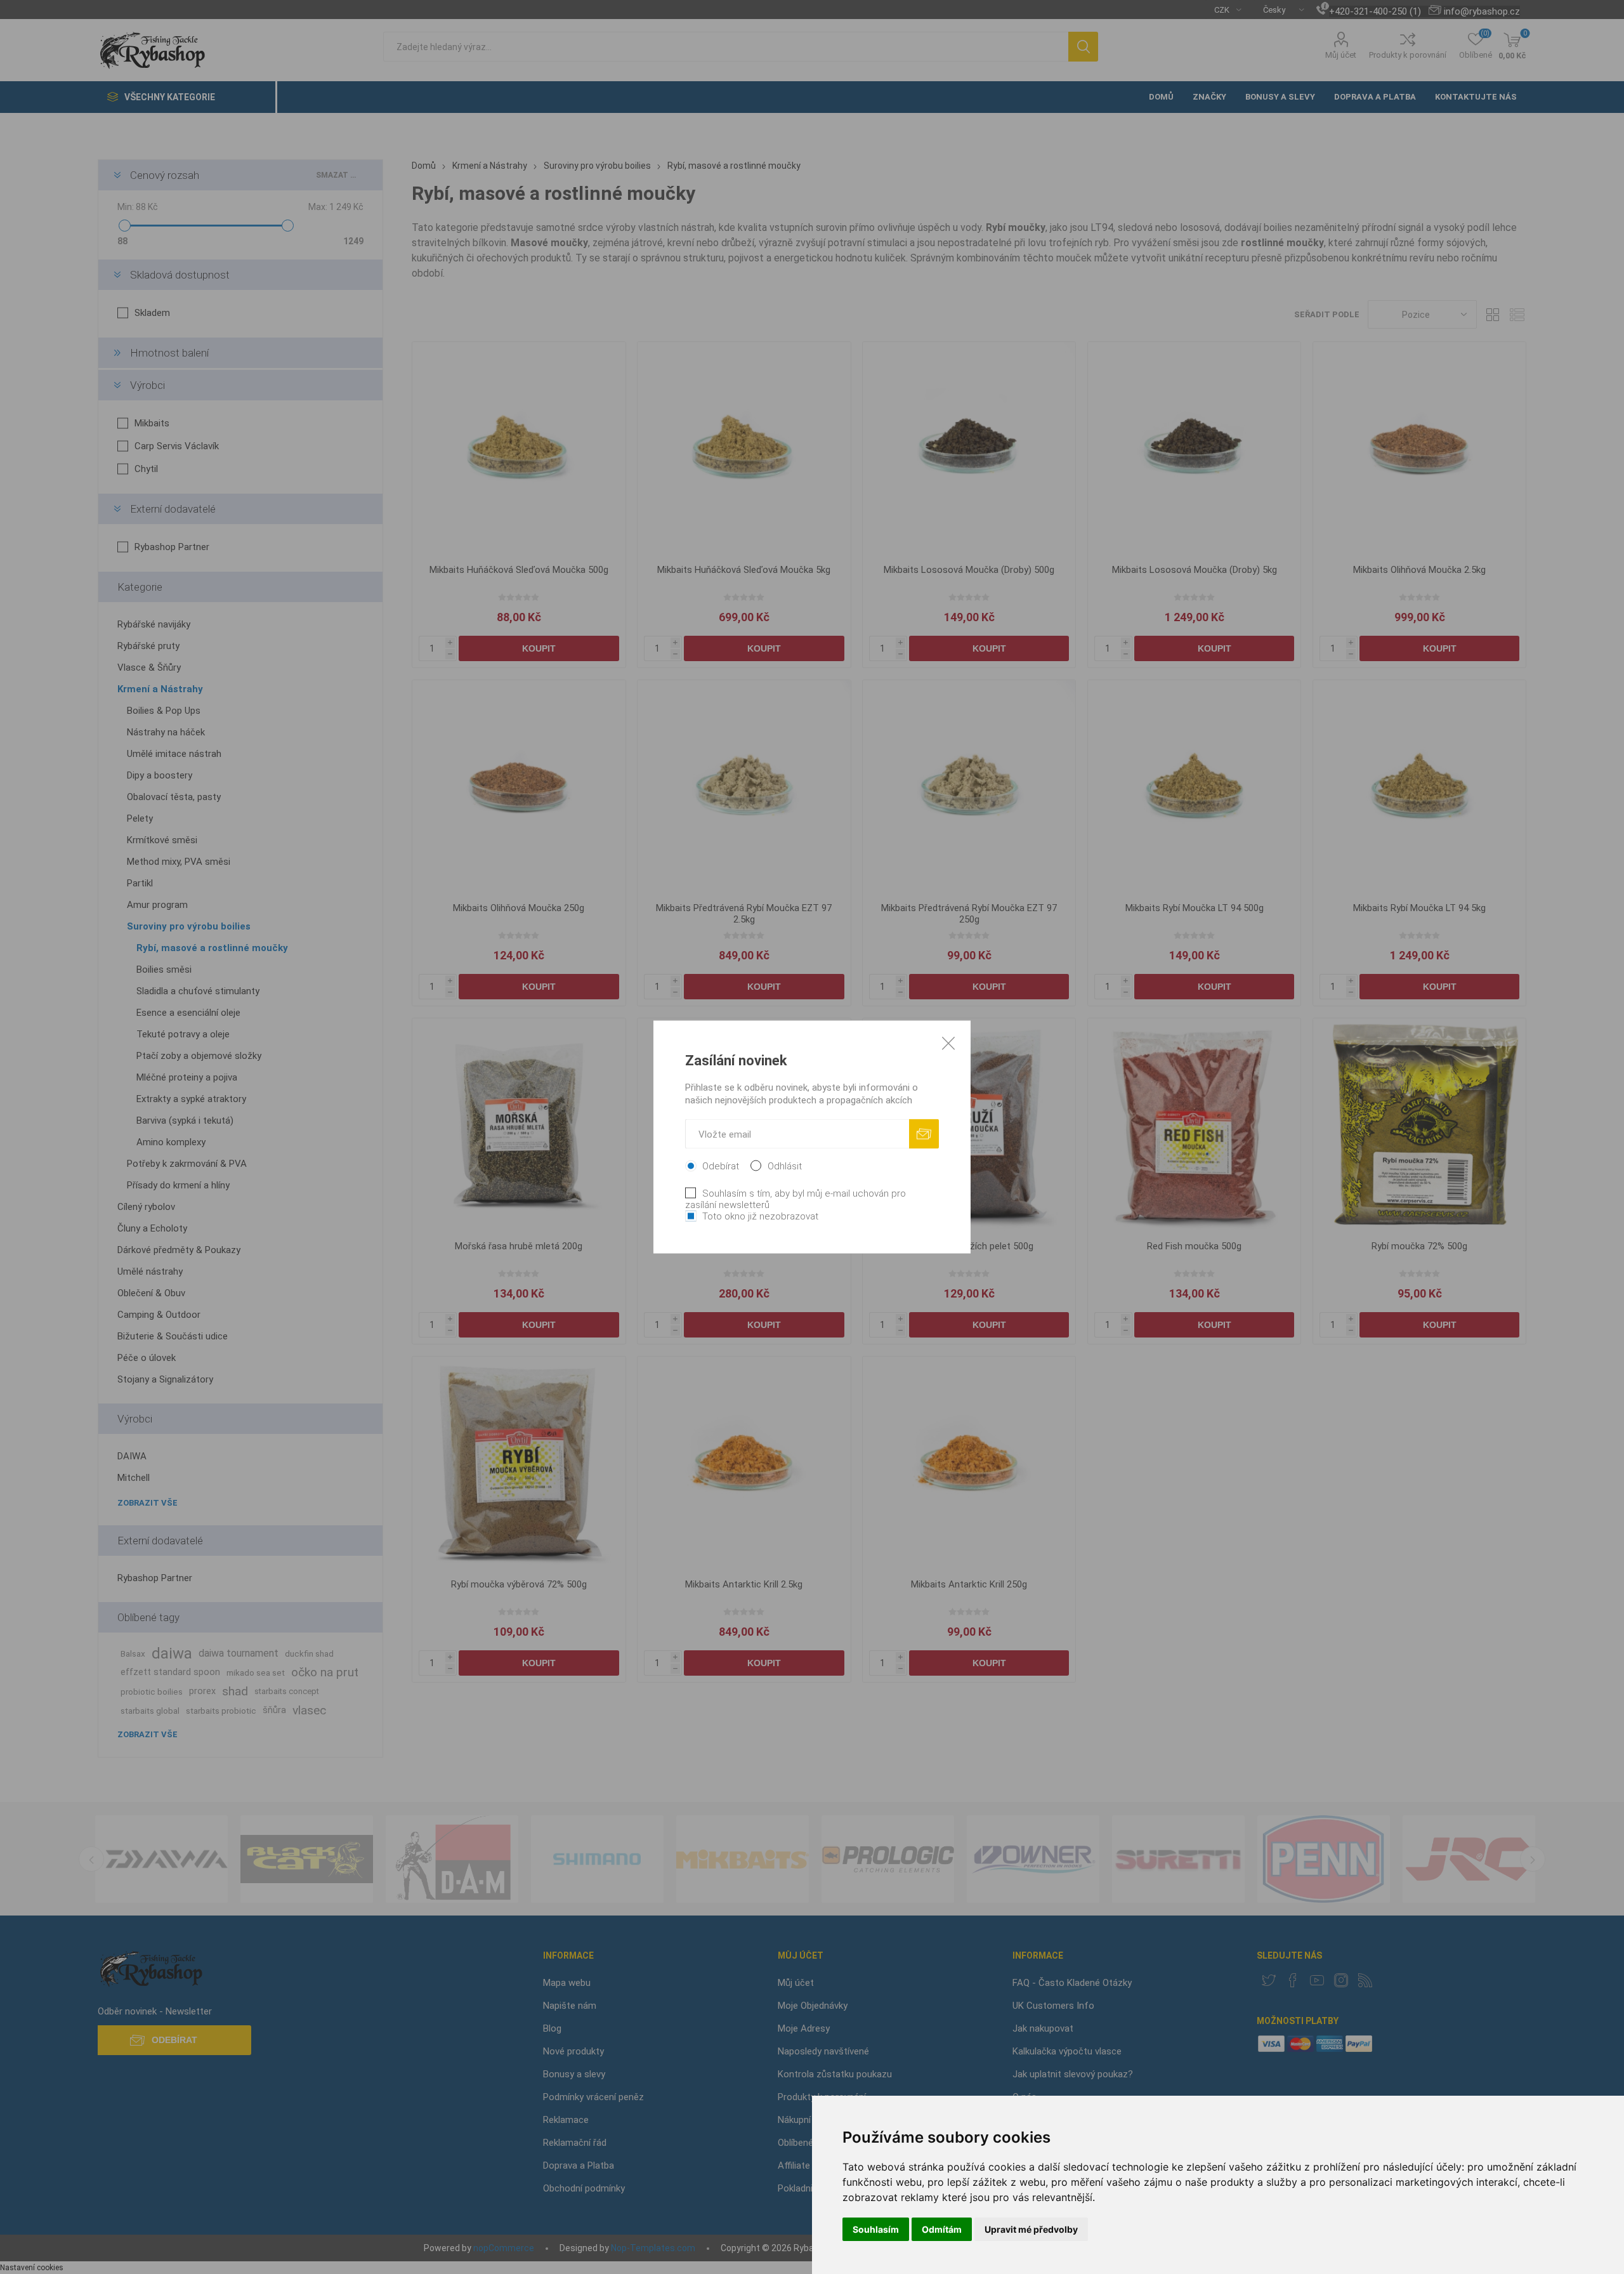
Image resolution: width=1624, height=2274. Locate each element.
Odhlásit (785, 1166)
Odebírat (721, 1166)
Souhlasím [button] (876, 2229)
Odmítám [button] (942, 2229)
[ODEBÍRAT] (924, 1134)
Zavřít (948, 1043)
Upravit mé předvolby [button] (1031, 2229)
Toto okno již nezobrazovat (760, 1216)
